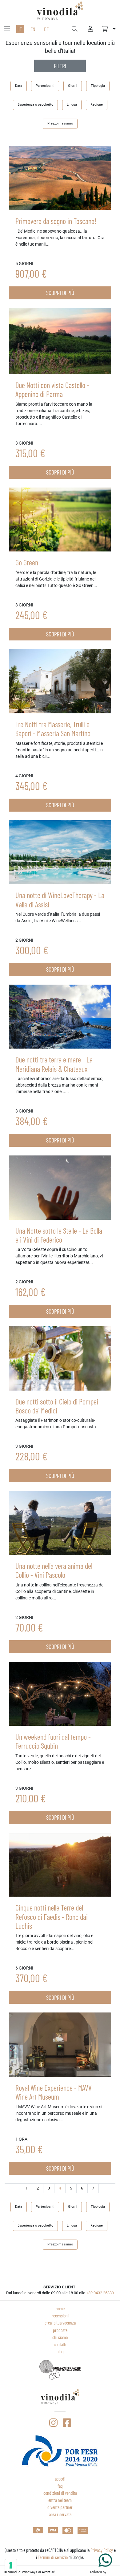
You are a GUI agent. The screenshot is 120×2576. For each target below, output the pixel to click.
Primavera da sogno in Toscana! (56, 221)
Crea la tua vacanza (60, 2323)
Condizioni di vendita (60, 2493)
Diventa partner (60, 2507)
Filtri (60, 66)
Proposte (60, 2330)
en (33, 29)
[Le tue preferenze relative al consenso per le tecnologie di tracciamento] (11, 2565)
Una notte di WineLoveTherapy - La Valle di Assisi (60, 899)
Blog (60, 2351)
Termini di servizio (53, 2557)
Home (60, 2308)
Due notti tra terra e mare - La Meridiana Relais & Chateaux (54, 1064)
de (46, 29)
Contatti (60, 2344)
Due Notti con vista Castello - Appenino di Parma (52, 389)
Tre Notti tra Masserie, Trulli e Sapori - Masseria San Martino (53, 729)
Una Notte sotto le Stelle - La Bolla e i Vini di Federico (59, 1235)
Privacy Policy (102, 2550)
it (20, 29)
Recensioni (60, 2316)
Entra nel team (60, 2500)
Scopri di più (60, 293)
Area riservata (60, 2514)
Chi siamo (60, 2337)
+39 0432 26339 (100, 2293)
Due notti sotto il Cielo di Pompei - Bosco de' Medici (59, 1406)
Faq (60, 2486)
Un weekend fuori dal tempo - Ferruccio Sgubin (53, 1741)
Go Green (27, 562)
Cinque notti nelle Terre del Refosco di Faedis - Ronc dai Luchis (52, 1917)
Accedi (60, 2479)
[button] (109, 29)
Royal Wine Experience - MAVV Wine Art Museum (54, 2092)
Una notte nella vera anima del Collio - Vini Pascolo (54, 1570)
